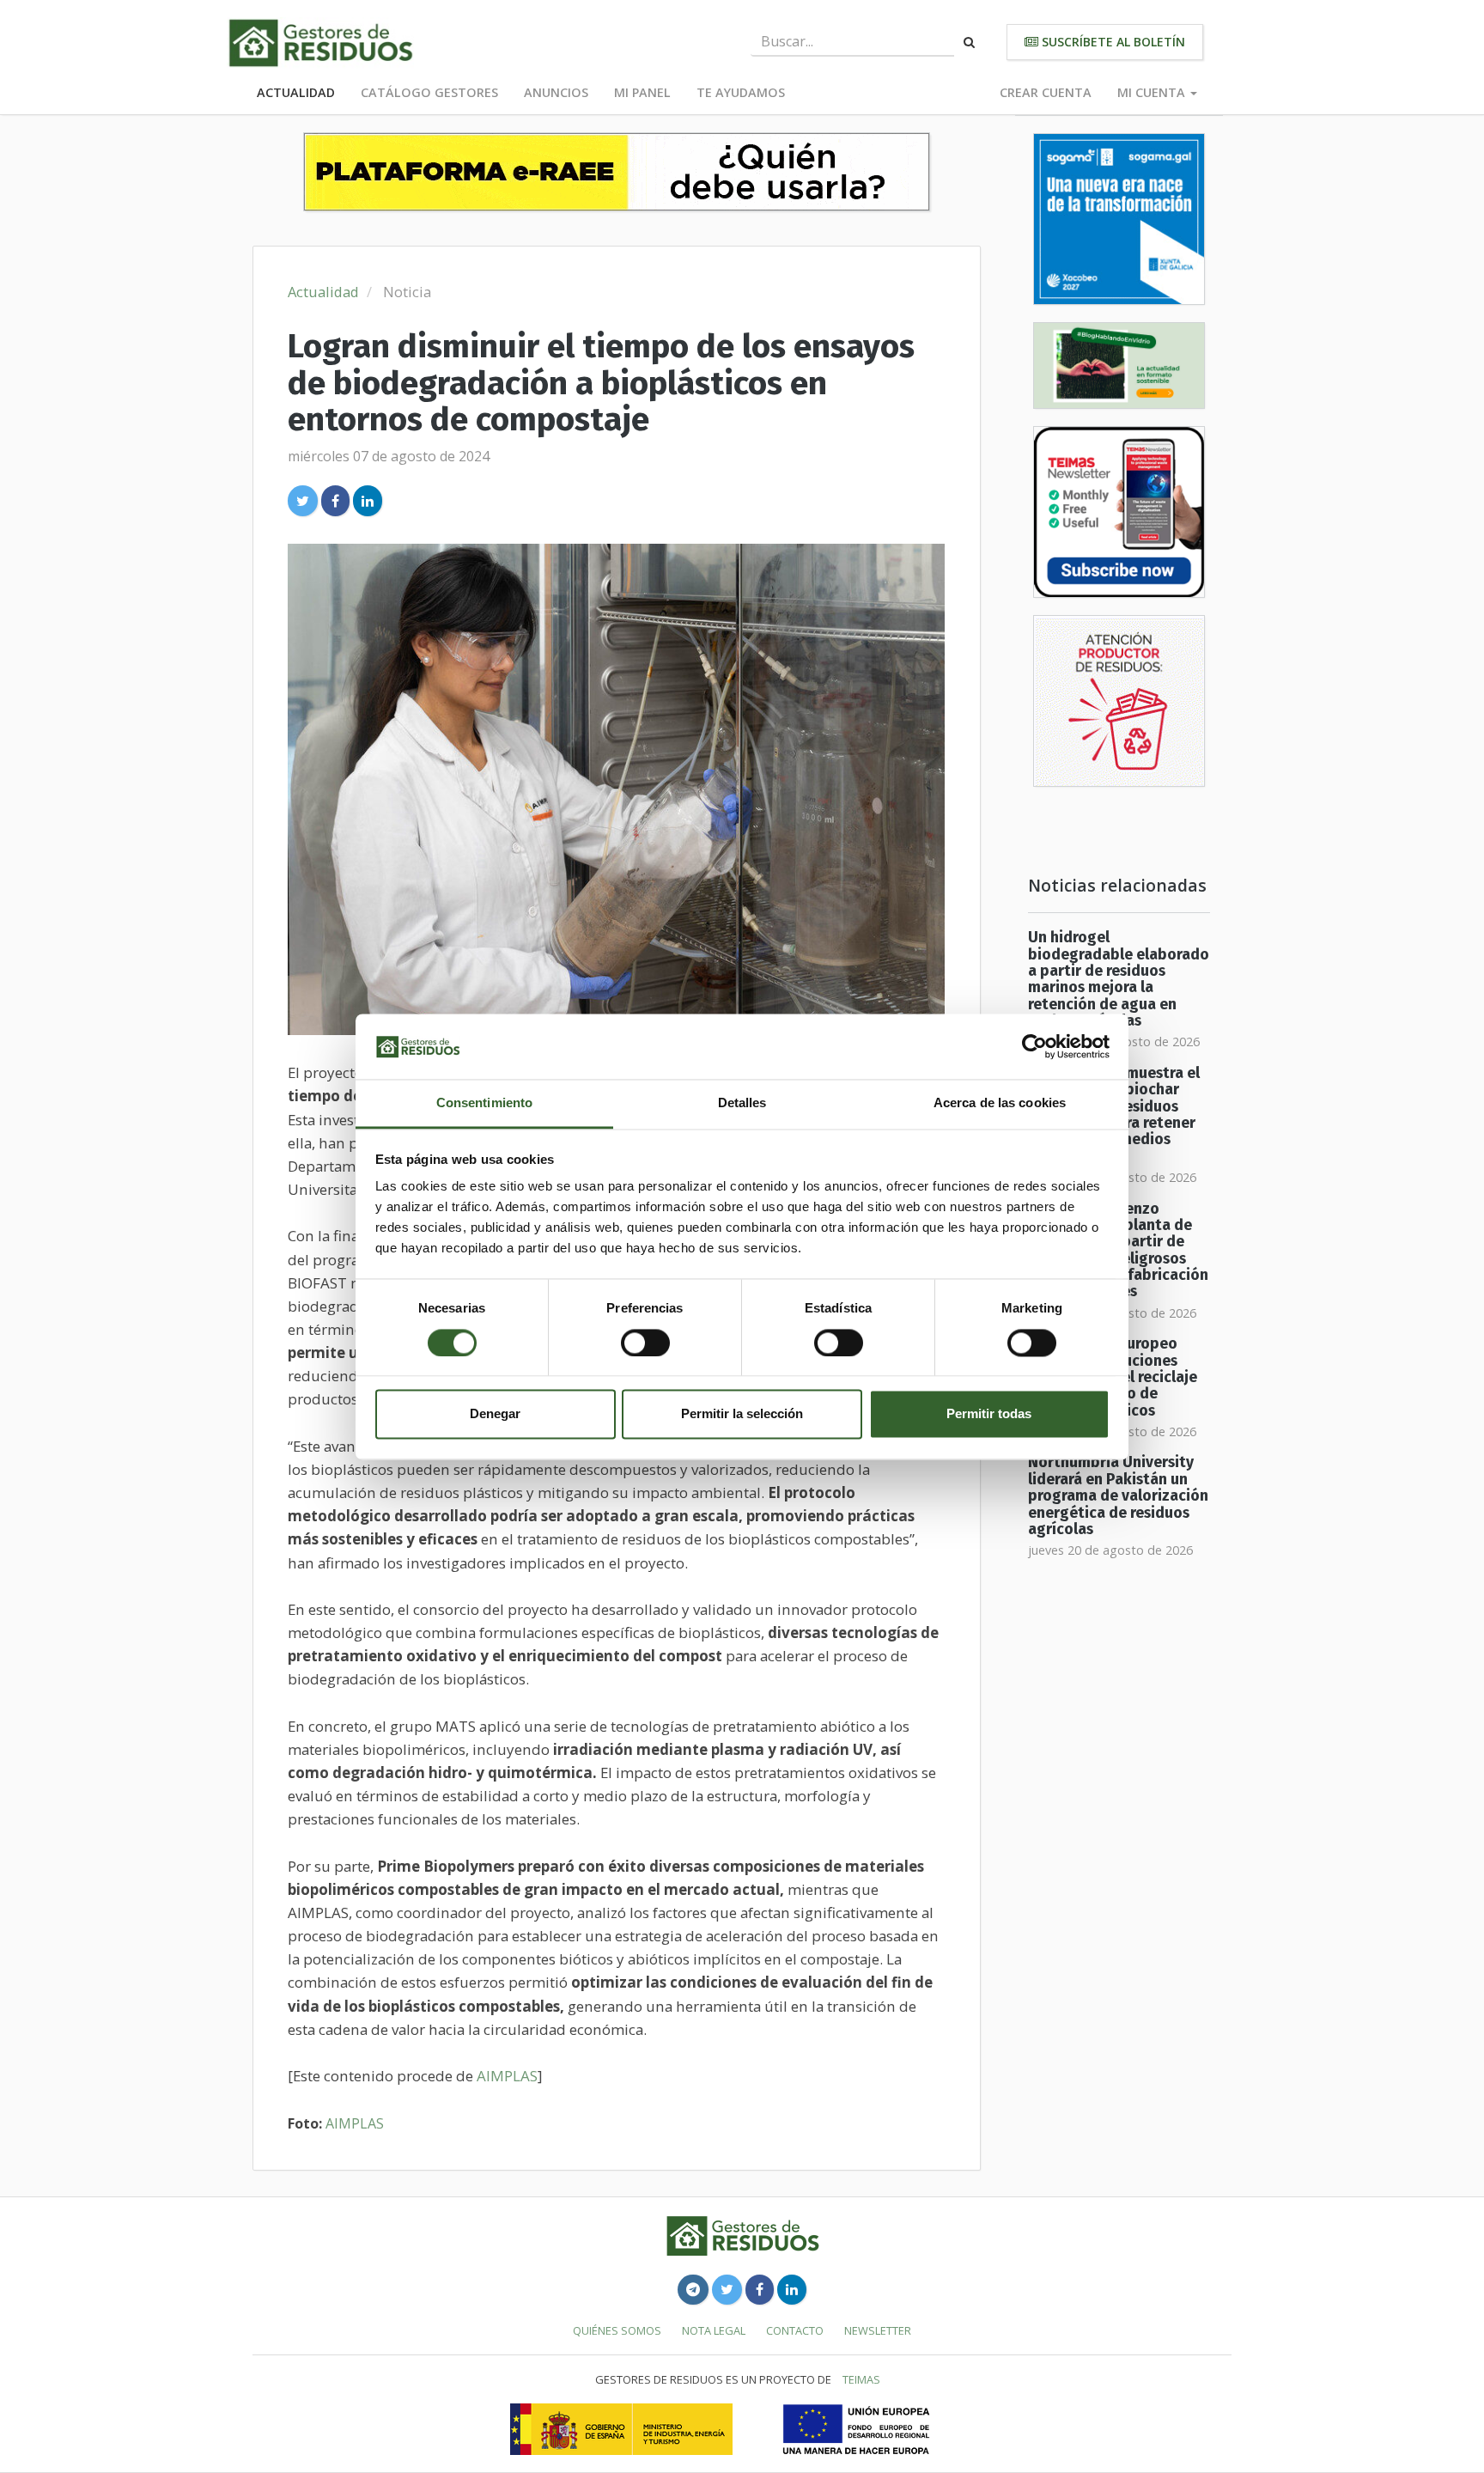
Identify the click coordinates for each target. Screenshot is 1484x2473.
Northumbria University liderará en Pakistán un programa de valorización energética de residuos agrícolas (1118, 1495)
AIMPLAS (507, 2076)
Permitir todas (989, 1414)
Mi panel (642, 92)
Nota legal (714, 2330)
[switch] (645, 1343)
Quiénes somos (617, 2330)
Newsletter (878, 2330)
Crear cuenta (1046, 92)
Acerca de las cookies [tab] (1000, 1103)
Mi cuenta (1153, 92)
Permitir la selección (742, 1414)
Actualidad (296, 92)
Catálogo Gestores (429, 92)
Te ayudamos (741, 92)
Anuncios (556, 92)
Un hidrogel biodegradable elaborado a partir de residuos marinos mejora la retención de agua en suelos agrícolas (1119, 979)
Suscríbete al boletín (1112, 42)
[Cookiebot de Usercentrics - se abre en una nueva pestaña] (1034, 1046)
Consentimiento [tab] (484, 1103)
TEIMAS (861, 2379)
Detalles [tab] (742, 1103)
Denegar (495, 1414)
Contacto (795, 2330)
